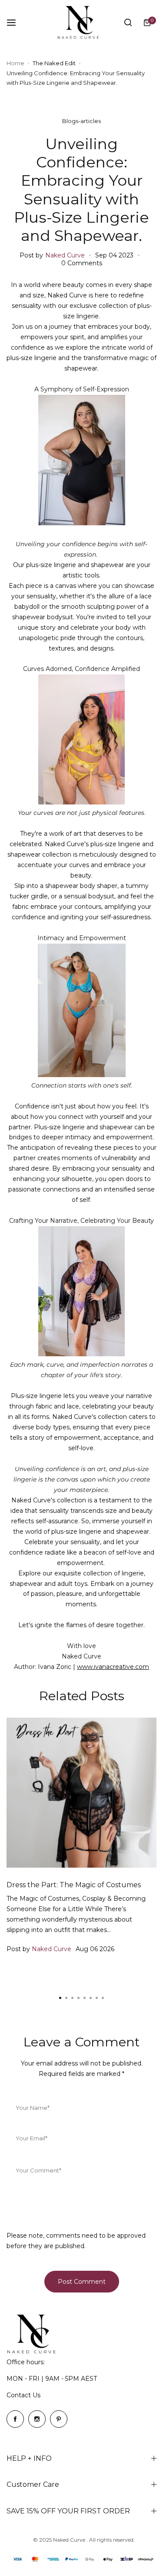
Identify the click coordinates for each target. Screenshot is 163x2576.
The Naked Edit (54, 63)
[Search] (128, 23)
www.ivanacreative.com (113, 1667)
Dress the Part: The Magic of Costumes (74, 1885)
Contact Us (23, 2395)
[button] (103, 1998)
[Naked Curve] (82, 22)
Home (15, 63)
